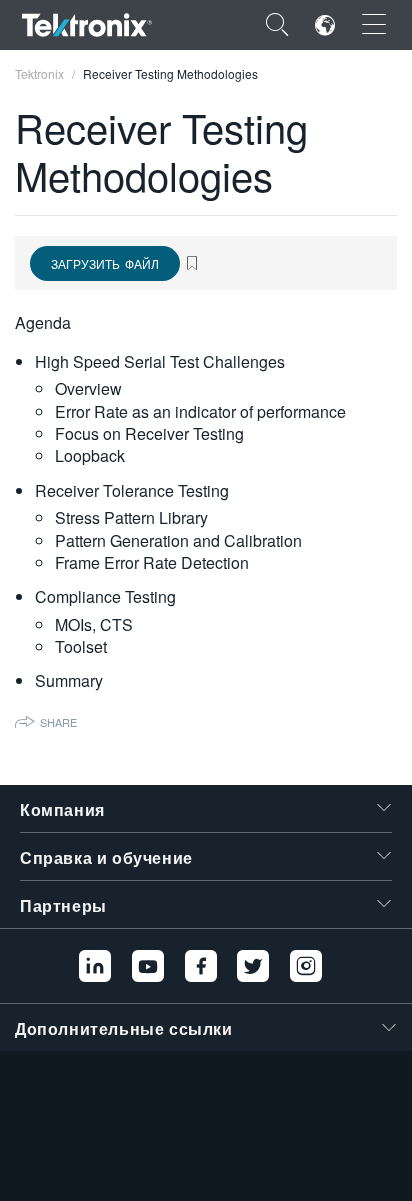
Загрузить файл (105, 263)
